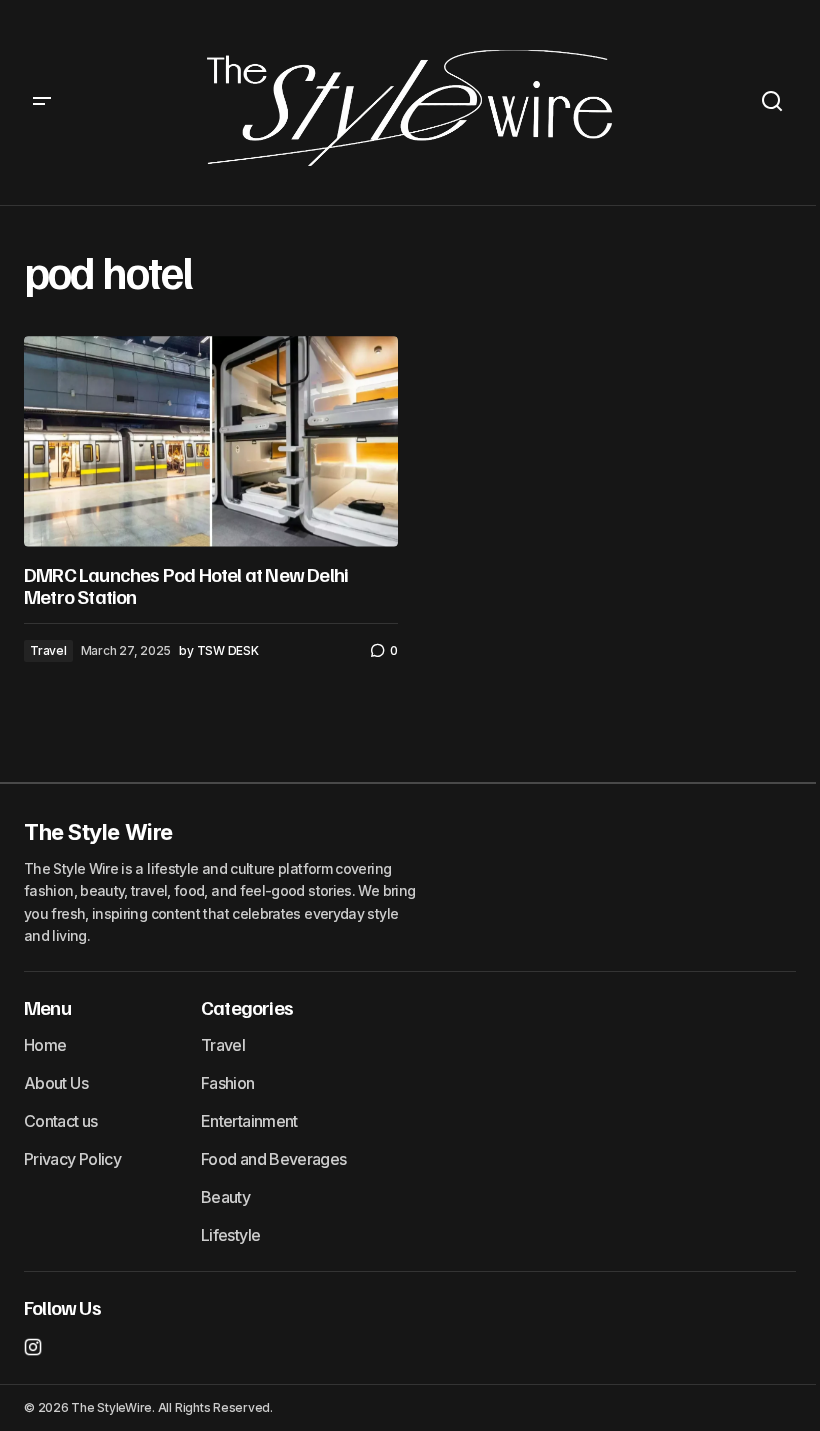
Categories (247, 1007)
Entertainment (249, 1121)
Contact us (61, 1121)
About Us (56, 1083)
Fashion (228, 1083)
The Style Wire (98, 832)
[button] (42, 102)
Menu (47, 1007)
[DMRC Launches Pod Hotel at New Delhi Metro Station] (211, 441)
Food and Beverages (273, 1159)
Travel (48, 650)
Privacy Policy (72, 1159)
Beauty (225, 1197)
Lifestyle (230, 1235)
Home (45, 1045)
